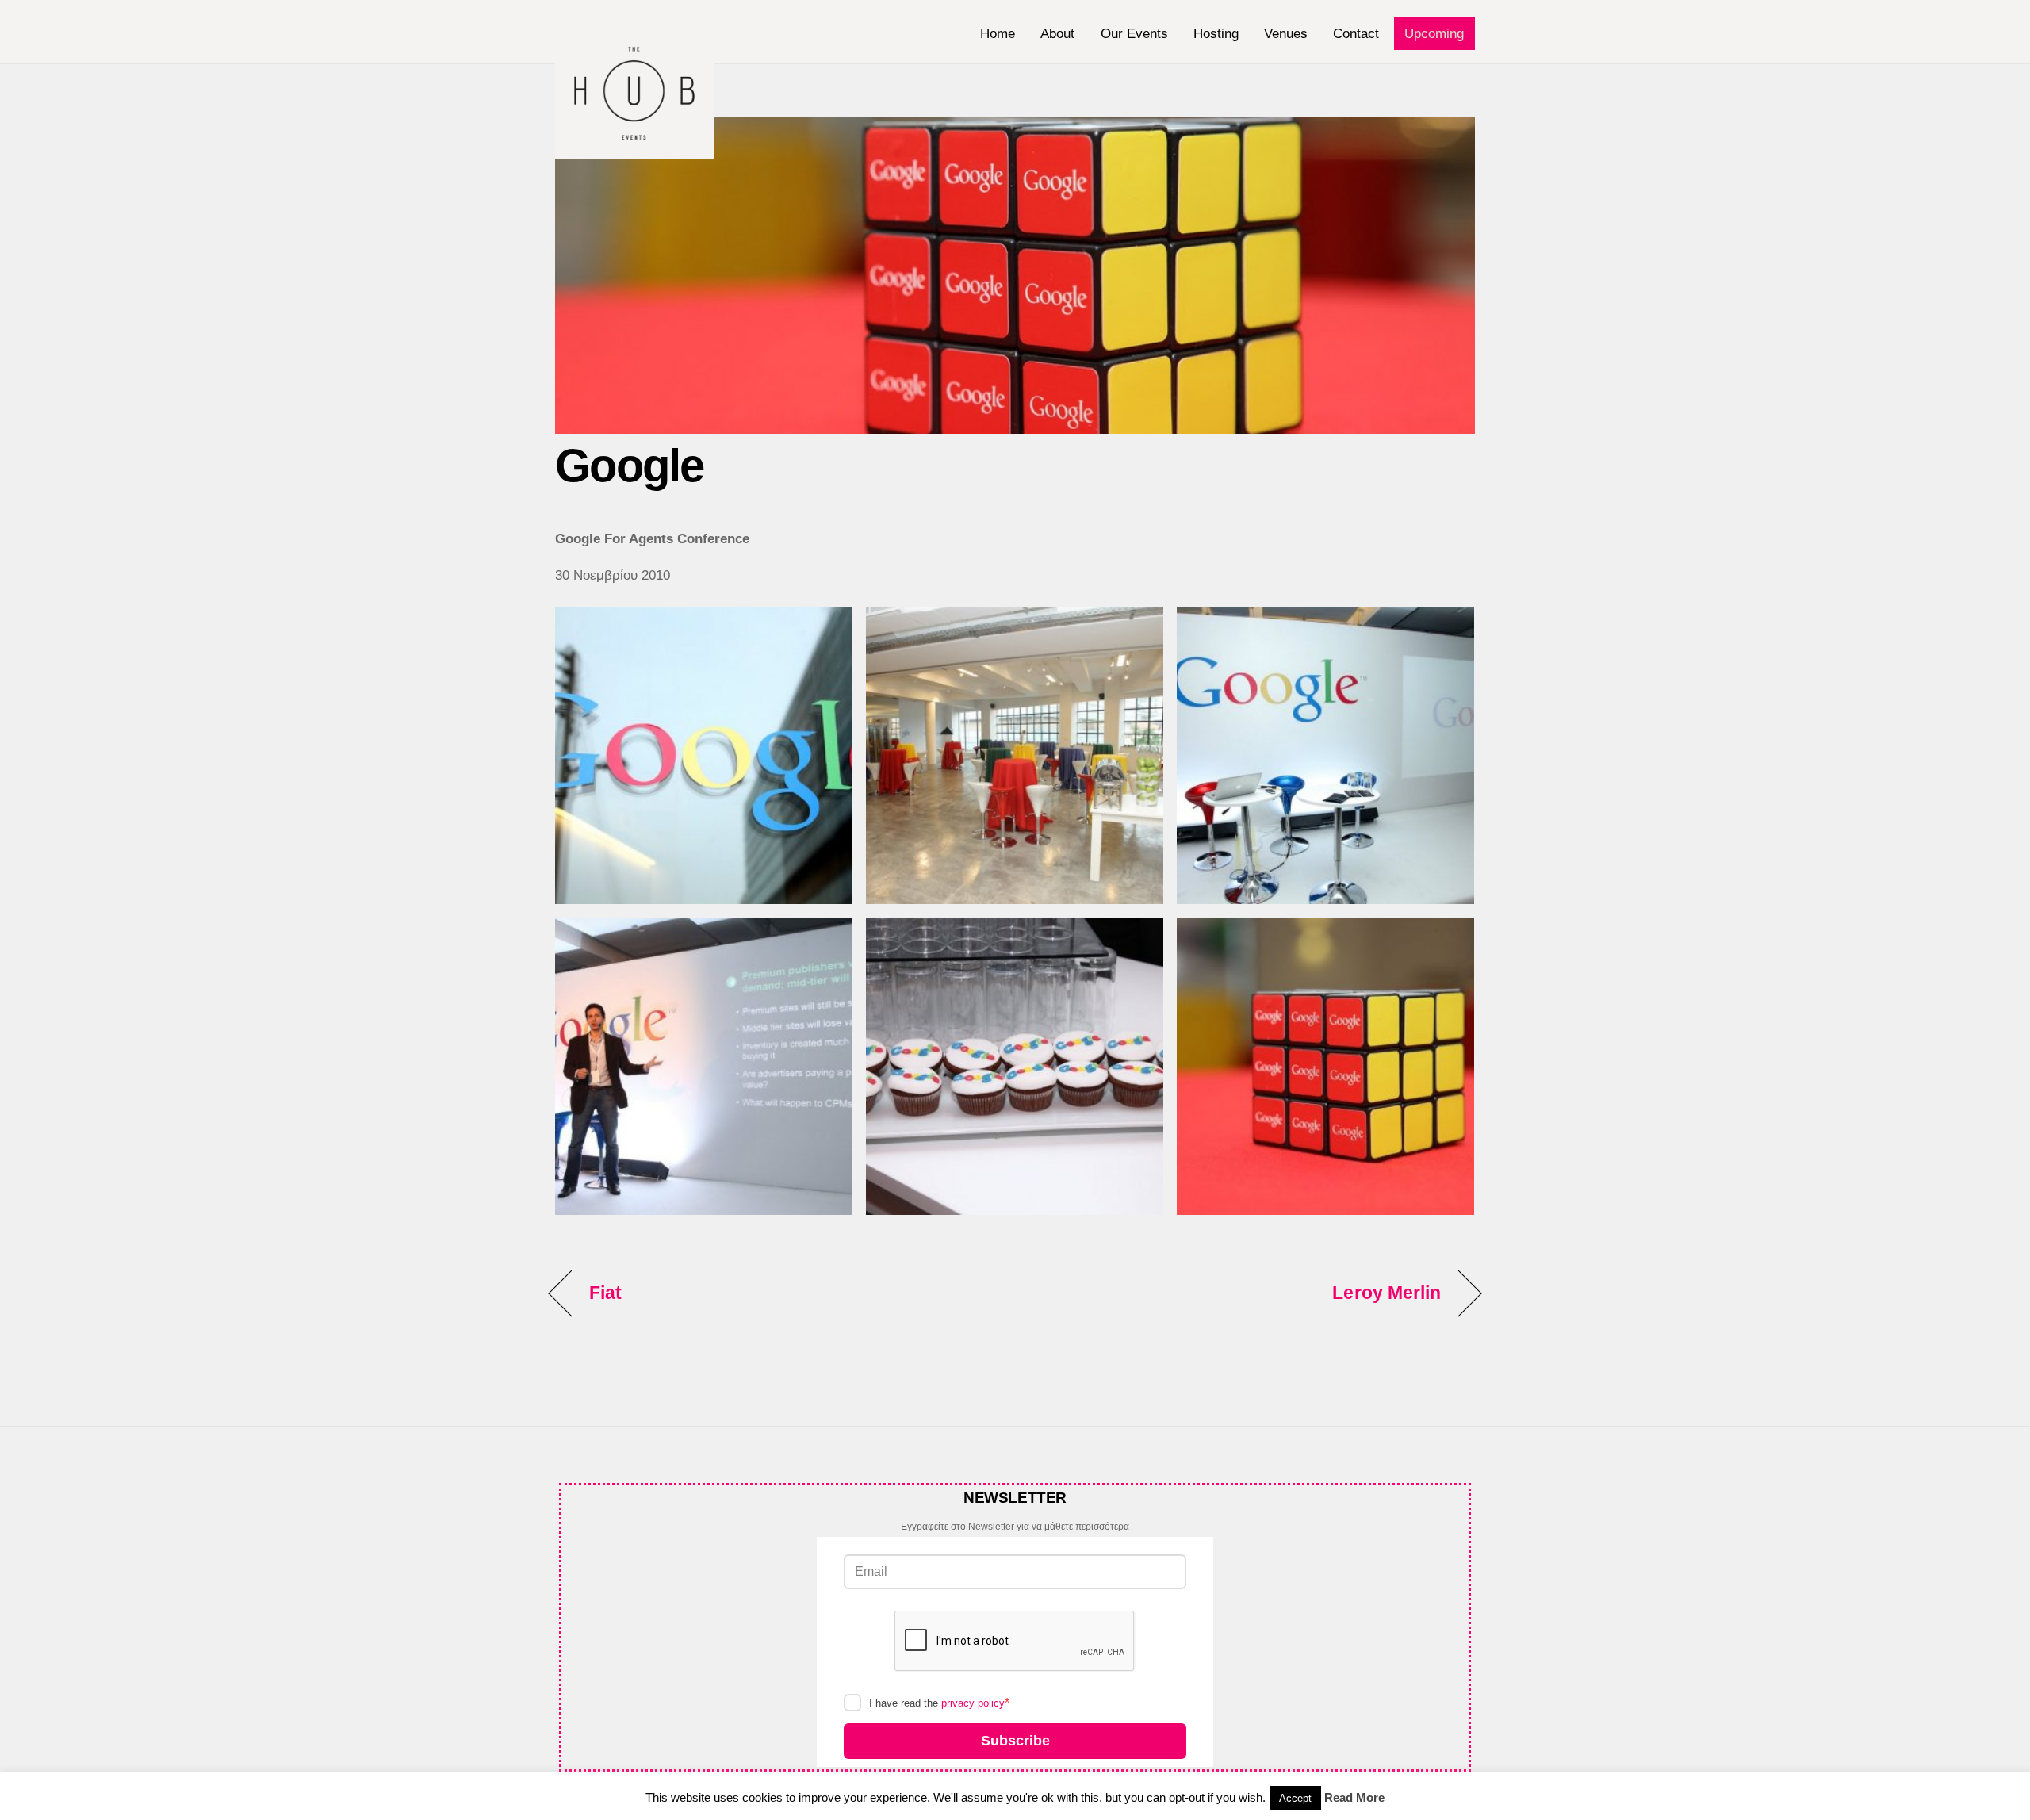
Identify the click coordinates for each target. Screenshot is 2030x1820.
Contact (1356, 34)
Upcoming (1434, 34)
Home (998, 34)
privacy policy (973, 1703)
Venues (1286, 34)
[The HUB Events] (634, 151)
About (1057, 34)
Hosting (1216, 34)
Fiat (605, 1293)
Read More (1354, 1797)
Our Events (1134, 34)
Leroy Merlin (1387, 1293)
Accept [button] (1295, 1798)
